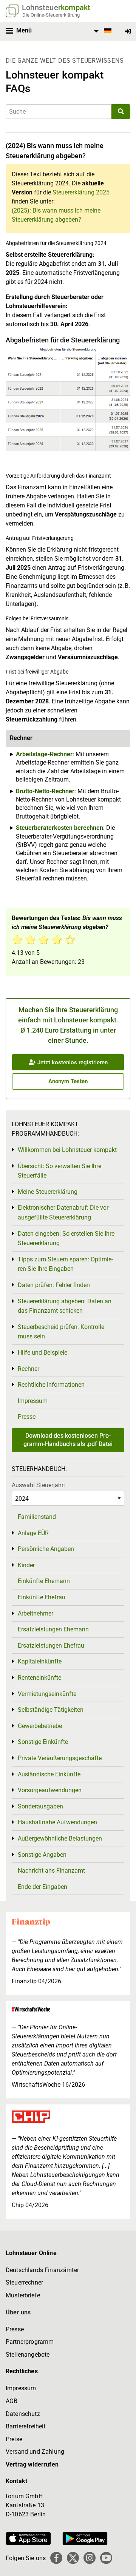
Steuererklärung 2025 (81, 192)
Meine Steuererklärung (48, 1192)
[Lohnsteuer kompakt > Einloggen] (128, 32)
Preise (14, 2439)
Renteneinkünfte (39, 1678)
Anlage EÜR (33, 1533)
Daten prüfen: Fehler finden (54, 1285)
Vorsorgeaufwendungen (50, 1790)
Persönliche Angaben (46, 1549)
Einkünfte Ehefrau (42, 1597)
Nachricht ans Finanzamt (51, 1871)
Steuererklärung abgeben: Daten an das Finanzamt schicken (65, 1306)
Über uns (18, 2312)
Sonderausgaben (40, 1806)
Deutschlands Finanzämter (42, 2270)
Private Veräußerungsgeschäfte (60, 1758)
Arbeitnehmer (36, 1613)
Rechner (29, 1369)
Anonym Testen (68, 1081)
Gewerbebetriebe (40, 1726)
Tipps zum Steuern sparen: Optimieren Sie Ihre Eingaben (65, 1264)
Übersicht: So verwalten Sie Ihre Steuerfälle (59, 1171)
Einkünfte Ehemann (44, 1581)
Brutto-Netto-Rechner (45, 791)
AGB (12, 2401)
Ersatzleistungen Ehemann (53, 1629)
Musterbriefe (23, 2295)
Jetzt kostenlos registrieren (72, 1062)
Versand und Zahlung (35, 2452)
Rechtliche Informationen (51, 1385)
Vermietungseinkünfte (47, 1694)
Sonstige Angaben (42, 1855)
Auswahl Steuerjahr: (38, 1485)
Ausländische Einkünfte (49, 1774)
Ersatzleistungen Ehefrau (51, 1646)
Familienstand (37, 1517)
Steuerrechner (24, 2282)
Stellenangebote (28, 2355)
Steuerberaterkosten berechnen (59, 828)
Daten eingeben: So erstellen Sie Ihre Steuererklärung (66, 1239)
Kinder (26, 1565)
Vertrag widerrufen (32, 2464)
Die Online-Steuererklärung (51, 15)
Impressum (33, 1401)
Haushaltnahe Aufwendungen (57, 1822)
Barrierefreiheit (26, 2426)
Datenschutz (23, 2414)
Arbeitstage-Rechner (44, 754)
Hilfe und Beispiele (42, 1353)
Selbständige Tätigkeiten (51, 1710)
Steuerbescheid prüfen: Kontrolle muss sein (61, 1332)
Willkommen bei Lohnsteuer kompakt (67, 1150)
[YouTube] (106, 2558)
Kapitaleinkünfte (40, 1661)
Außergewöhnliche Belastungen (60, 1838)
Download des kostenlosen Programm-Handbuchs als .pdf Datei (68, 1440)
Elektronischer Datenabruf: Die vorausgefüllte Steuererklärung (64, 1212)
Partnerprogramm (30, 2342)
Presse (27, 1417)
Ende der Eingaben (42, 1887)
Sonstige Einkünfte (43, 1742)
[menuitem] (102, 31)
